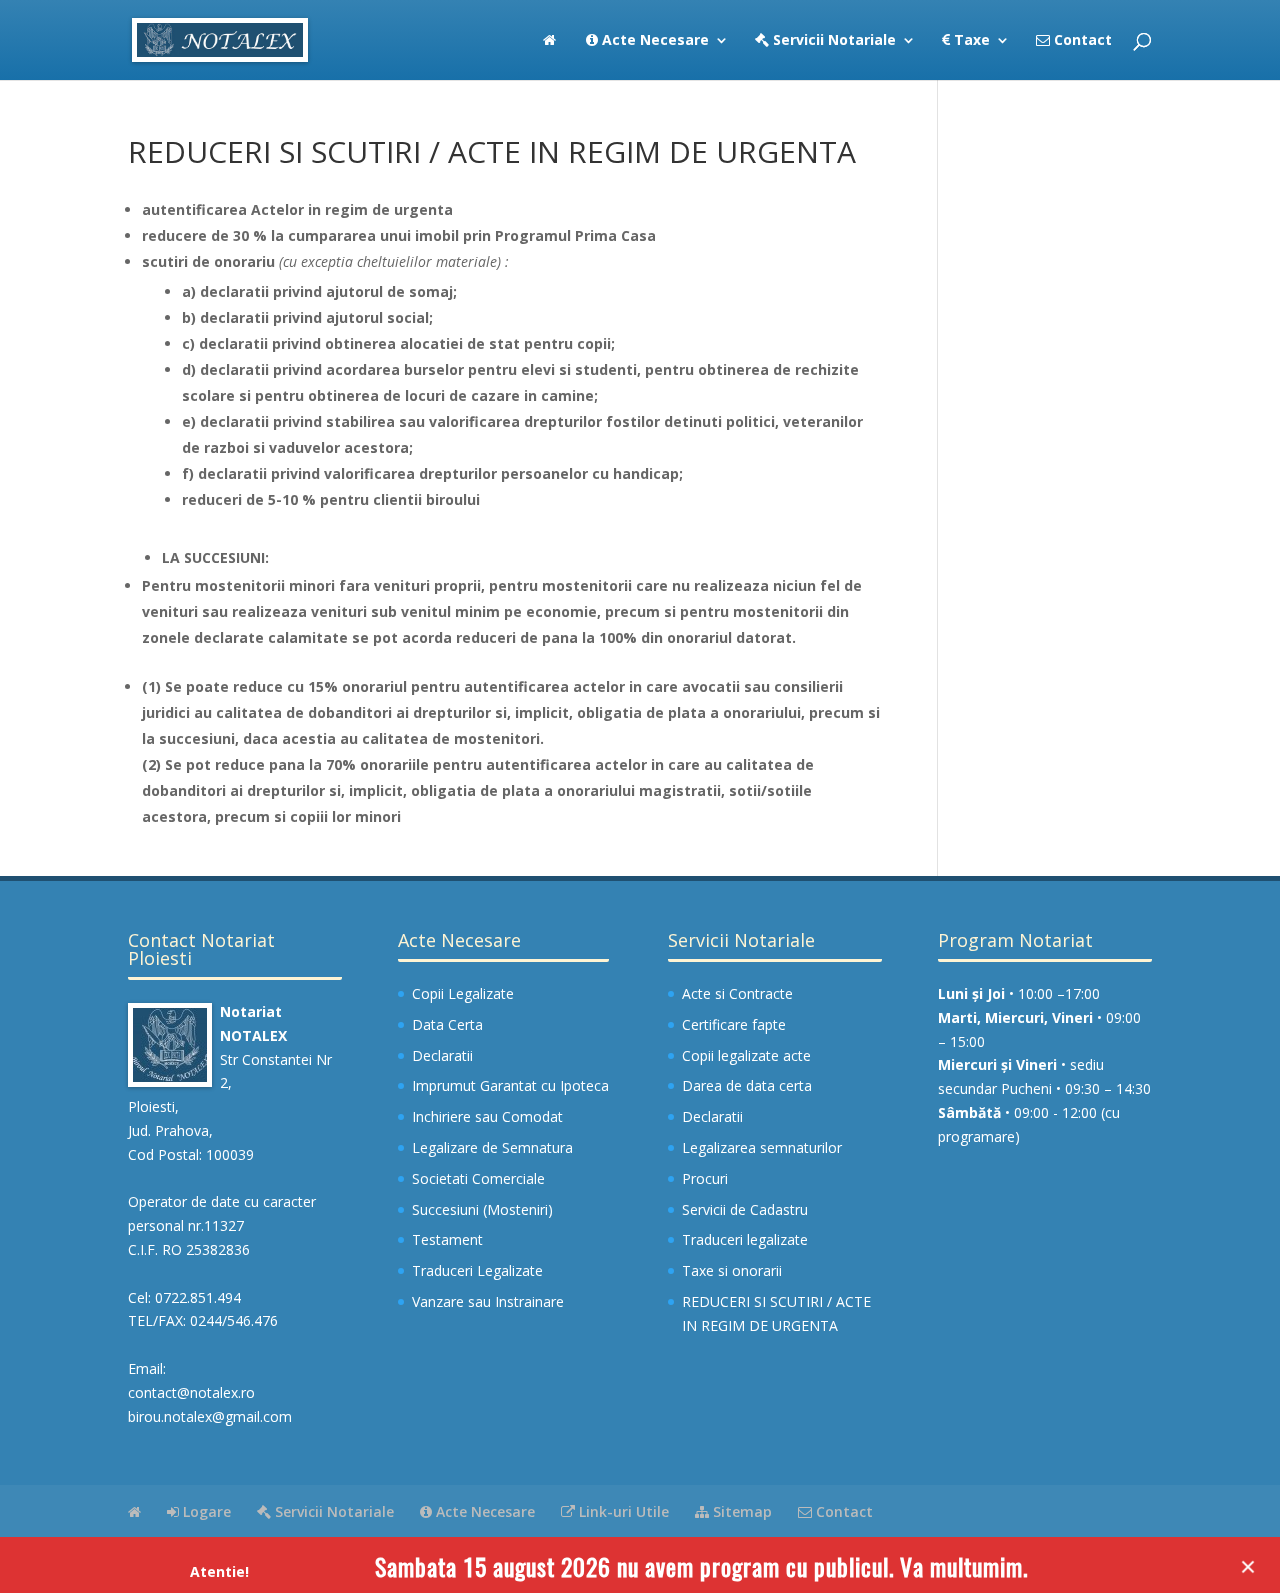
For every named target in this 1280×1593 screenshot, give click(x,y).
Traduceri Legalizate (477, 1270)
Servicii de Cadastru (745, 1209)
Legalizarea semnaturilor (762, 1147)
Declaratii (442, 1055)
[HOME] (549, 56)
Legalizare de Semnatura (492, 1147)
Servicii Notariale (832, 41)
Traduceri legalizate (745, 1239)
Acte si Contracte (737, 993)
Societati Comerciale (478, 1178)
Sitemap (740, 1511)
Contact (1081, 41)
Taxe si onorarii (732, 1270)
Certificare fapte (734, 1024)
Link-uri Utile (622, 1511)
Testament (447, 1239)
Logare (205, 1511)
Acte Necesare (653, 41)
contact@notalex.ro (191, 1392)
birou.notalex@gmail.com (210, 1416)
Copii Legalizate (463, 993)
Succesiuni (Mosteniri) (482, 1209)
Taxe (970, 41)
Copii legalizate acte (746, 1055)
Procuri (705, 1178)
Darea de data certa (747, 1085)
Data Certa (447, 1024)
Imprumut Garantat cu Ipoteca (510, 1085)
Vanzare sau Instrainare (488, 1301)
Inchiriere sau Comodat (487, 1116)
